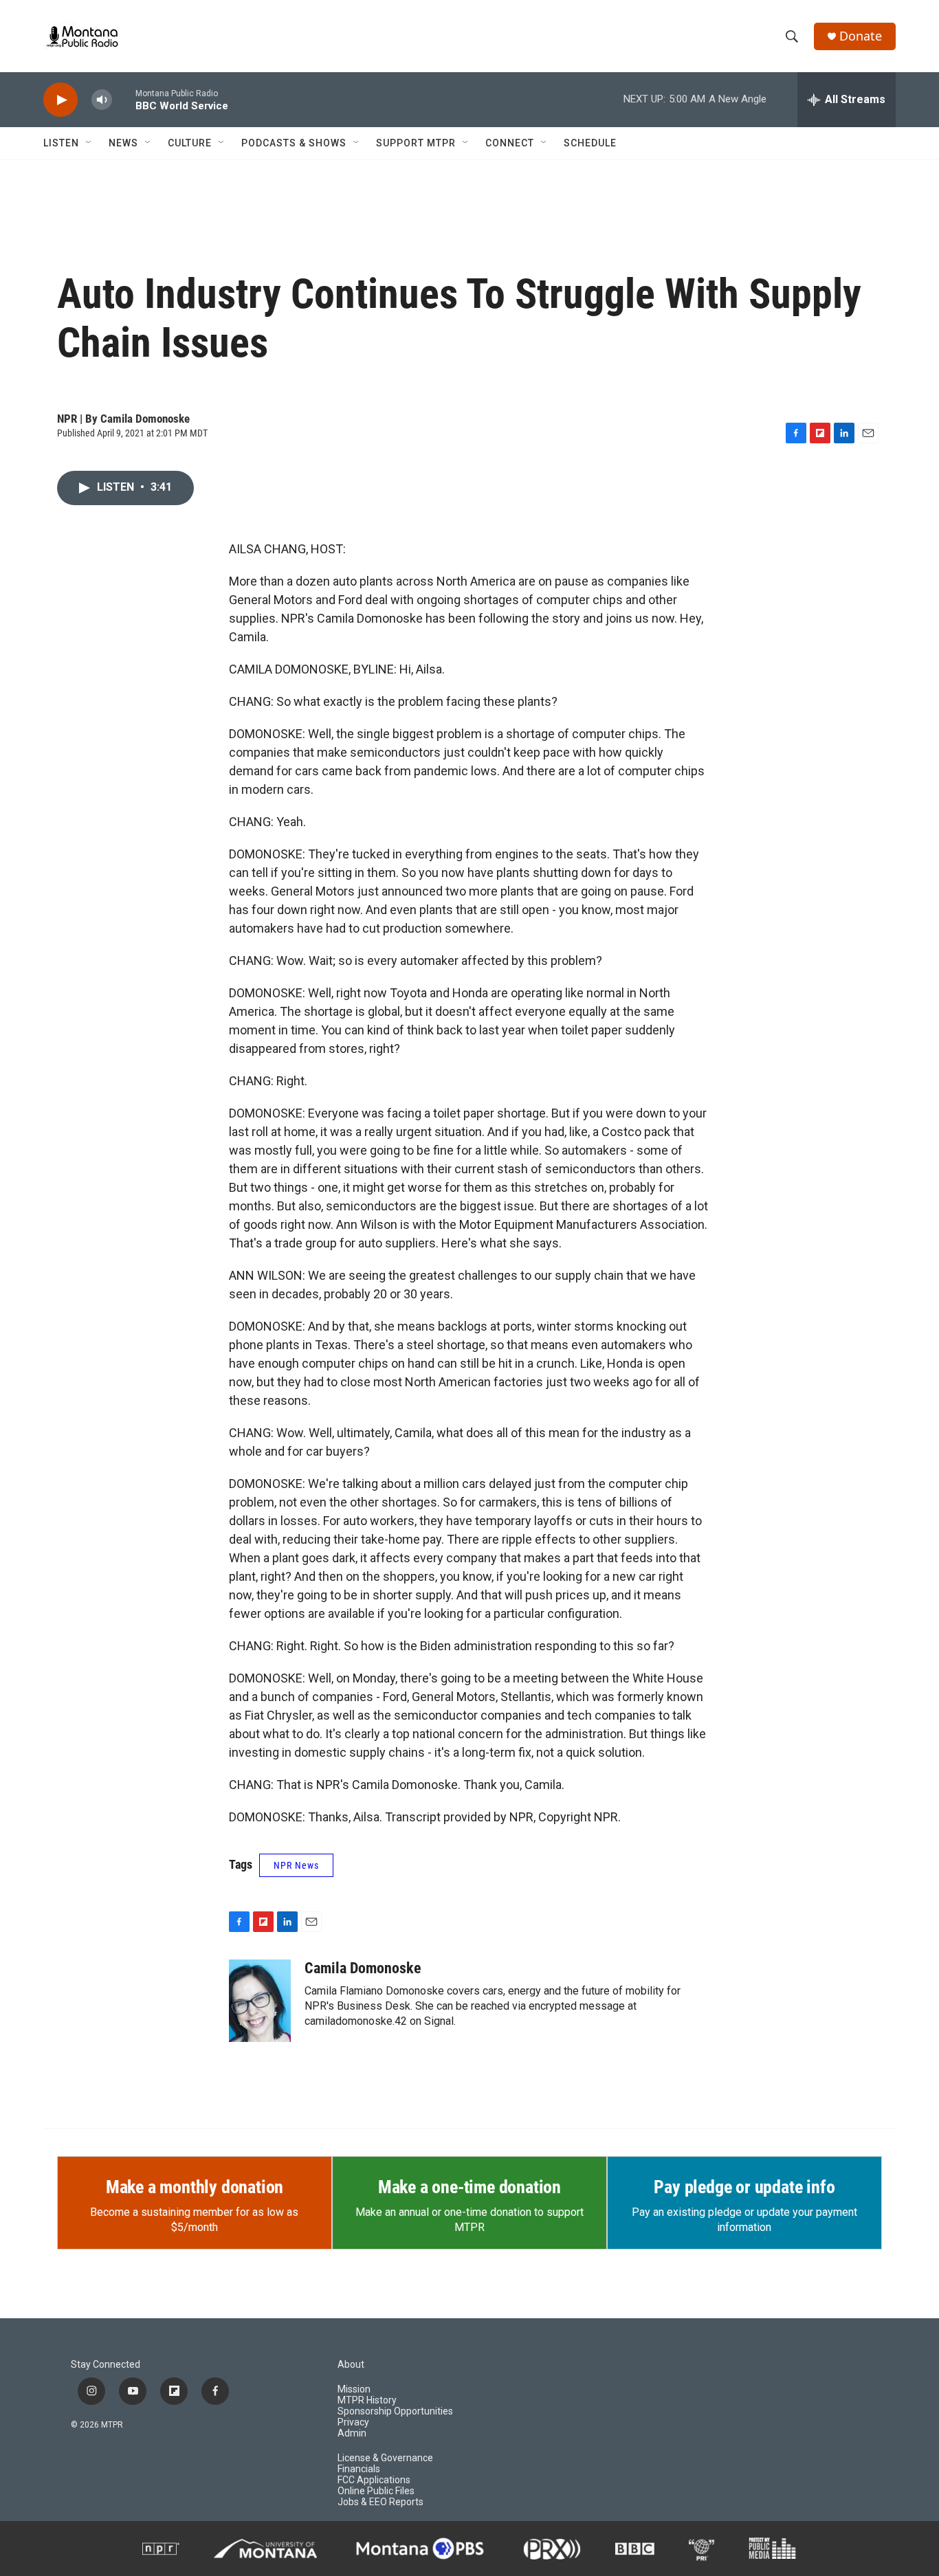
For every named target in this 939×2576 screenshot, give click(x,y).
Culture (190, 143)
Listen (61, 143)
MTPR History (367, 2400)
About (351, 2365)
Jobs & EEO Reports (380, 2502)
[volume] (102, 100)
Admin (352, 2433)
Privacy (353, 2422)
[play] (60, 100)
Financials (359, 2469)
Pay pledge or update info (744, 2187)
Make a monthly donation (195, 2187)
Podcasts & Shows (294, 143)
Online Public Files (376, 2491)
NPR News (296, 1865)
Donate (861, 36)
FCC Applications (374, 2480)
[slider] (124, 99)
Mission (354, 2389)
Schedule (590, 143)
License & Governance (385, 2458)
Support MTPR (416, 143)
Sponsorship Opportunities (395, 2411)
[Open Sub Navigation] (89, 143)
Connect (510, 143)
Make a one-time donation (469, 2187)
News (123, 143)
